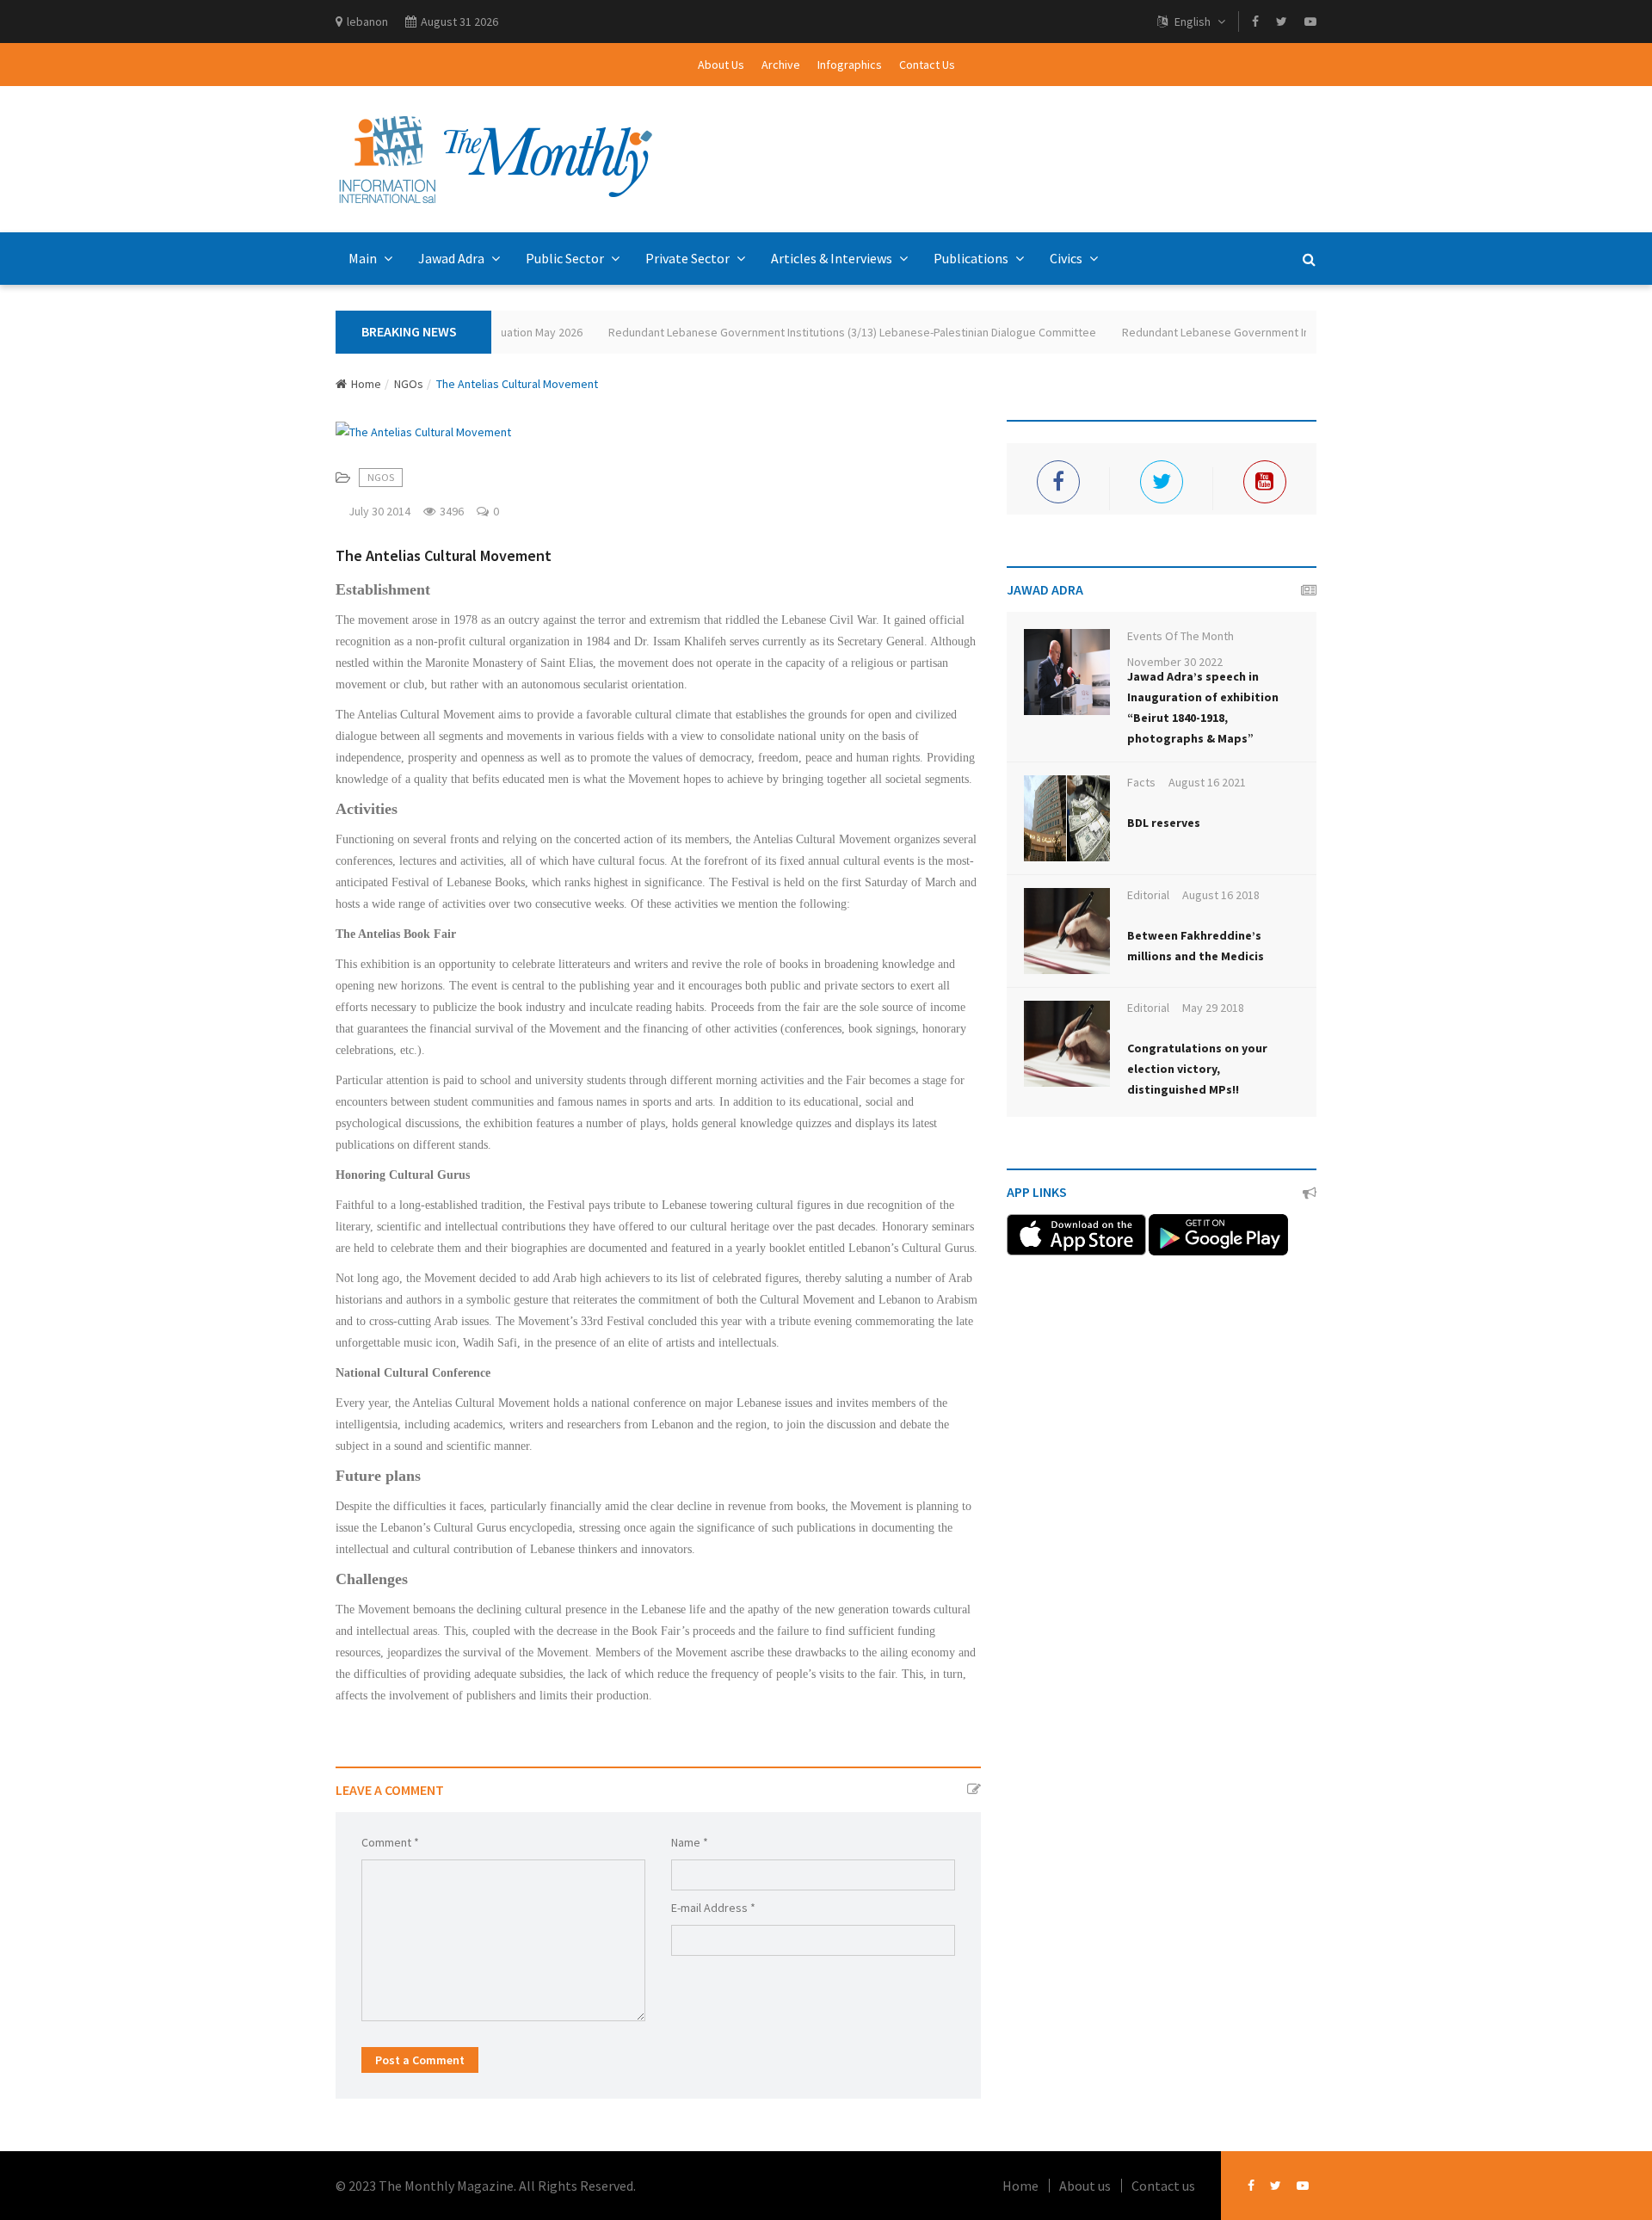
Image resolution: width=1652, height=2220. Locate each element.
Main (364, 258)
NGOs (409, 384)
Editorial (1148, 895)
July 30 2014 (379, 511)
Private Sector (689, 258)
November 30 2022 (1175, 662)
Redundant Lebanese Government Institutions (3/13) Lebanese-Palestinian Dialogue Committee (820, 332)
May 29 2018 (1213, 1008)
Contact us (1163, 2186)
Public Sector (566, 258)
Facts (1141, 782)
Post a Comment (420, 2060)
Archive (781, 65)
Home (366, 384)
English (1193, 22)
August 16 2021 (1207, 782)
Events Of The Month (1180, 636)
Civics (1067, 258)
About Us (721, 65)
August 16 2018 (1221, 895)
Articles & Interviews (833, 258)
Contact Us (927, 65)
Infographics (850, 65)
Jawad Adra (453, 258)
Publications (972, 258)
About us (1085, 2186)
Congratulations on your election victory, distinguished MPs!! (1197, 1069)
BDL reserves (1164, 823)
